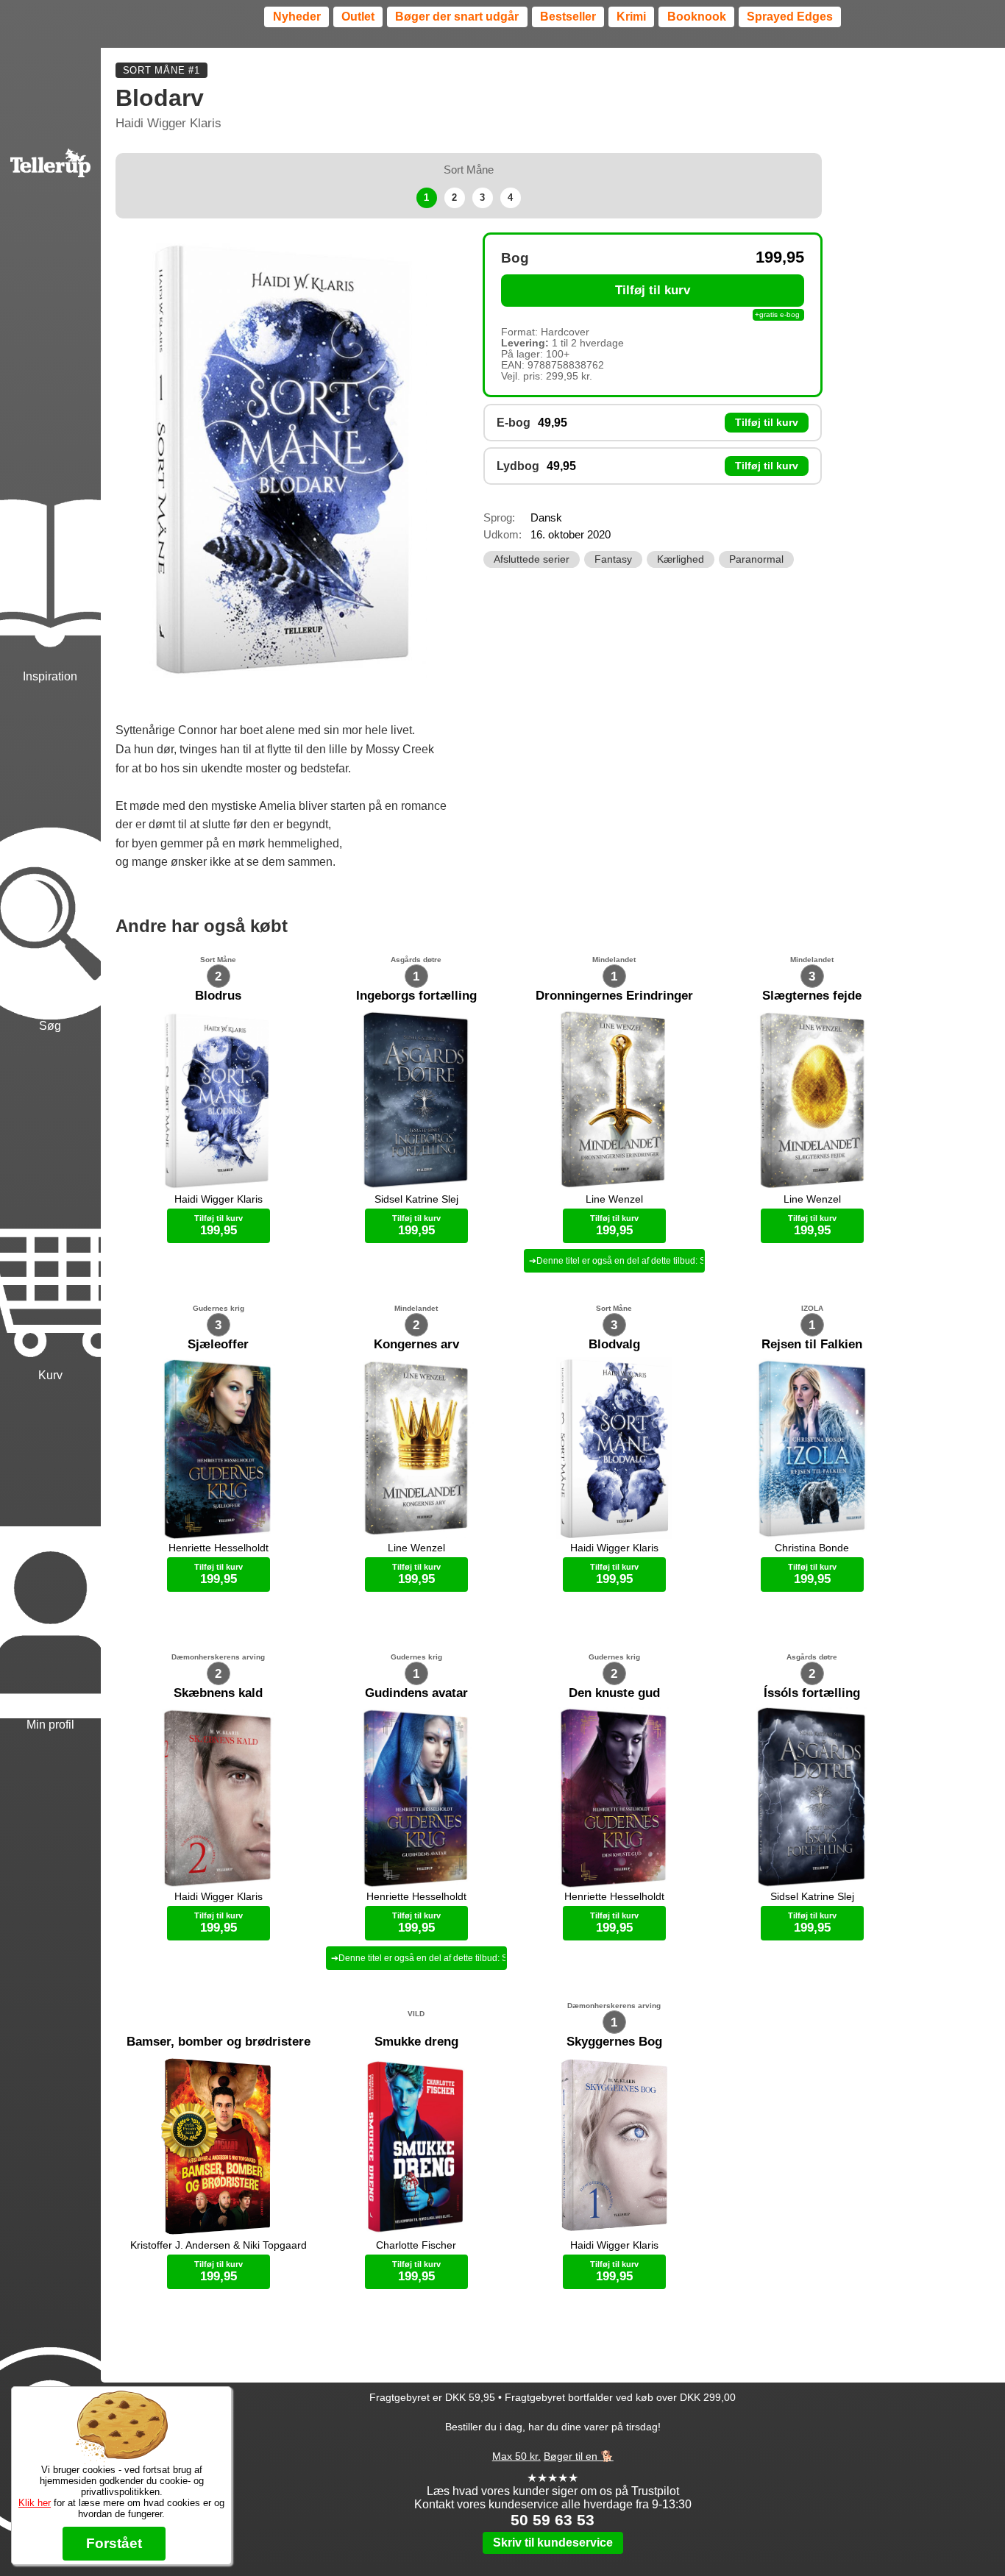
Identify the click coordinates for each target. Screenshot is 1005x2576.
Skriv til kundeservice (553, 2543)
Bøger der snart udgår (457, 17)
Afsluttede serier (532, 559)
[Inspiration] (50, 509)
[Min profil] (50, 1558)
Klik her (35, 2503)
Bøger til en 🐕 (579, 2456)
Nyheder (297, 17)
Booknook (697, 17)
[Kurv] (50, 1209)
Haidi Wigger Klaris (168, 123)
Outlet (358, 17)
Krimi (631, 17)
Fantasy (613, 559)
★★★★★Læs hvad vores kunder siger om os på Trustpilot (553, 2484)
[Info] (50, 2379)
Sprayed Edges (790, 17)
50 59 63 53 (553, 2520)
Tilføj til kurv (653, 290)
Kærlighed (681, 559)
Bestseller (568, 17)
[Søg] (50, 860)
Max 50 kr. (516, 2456)
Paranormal (756, 559)
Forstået (114, 2543)
